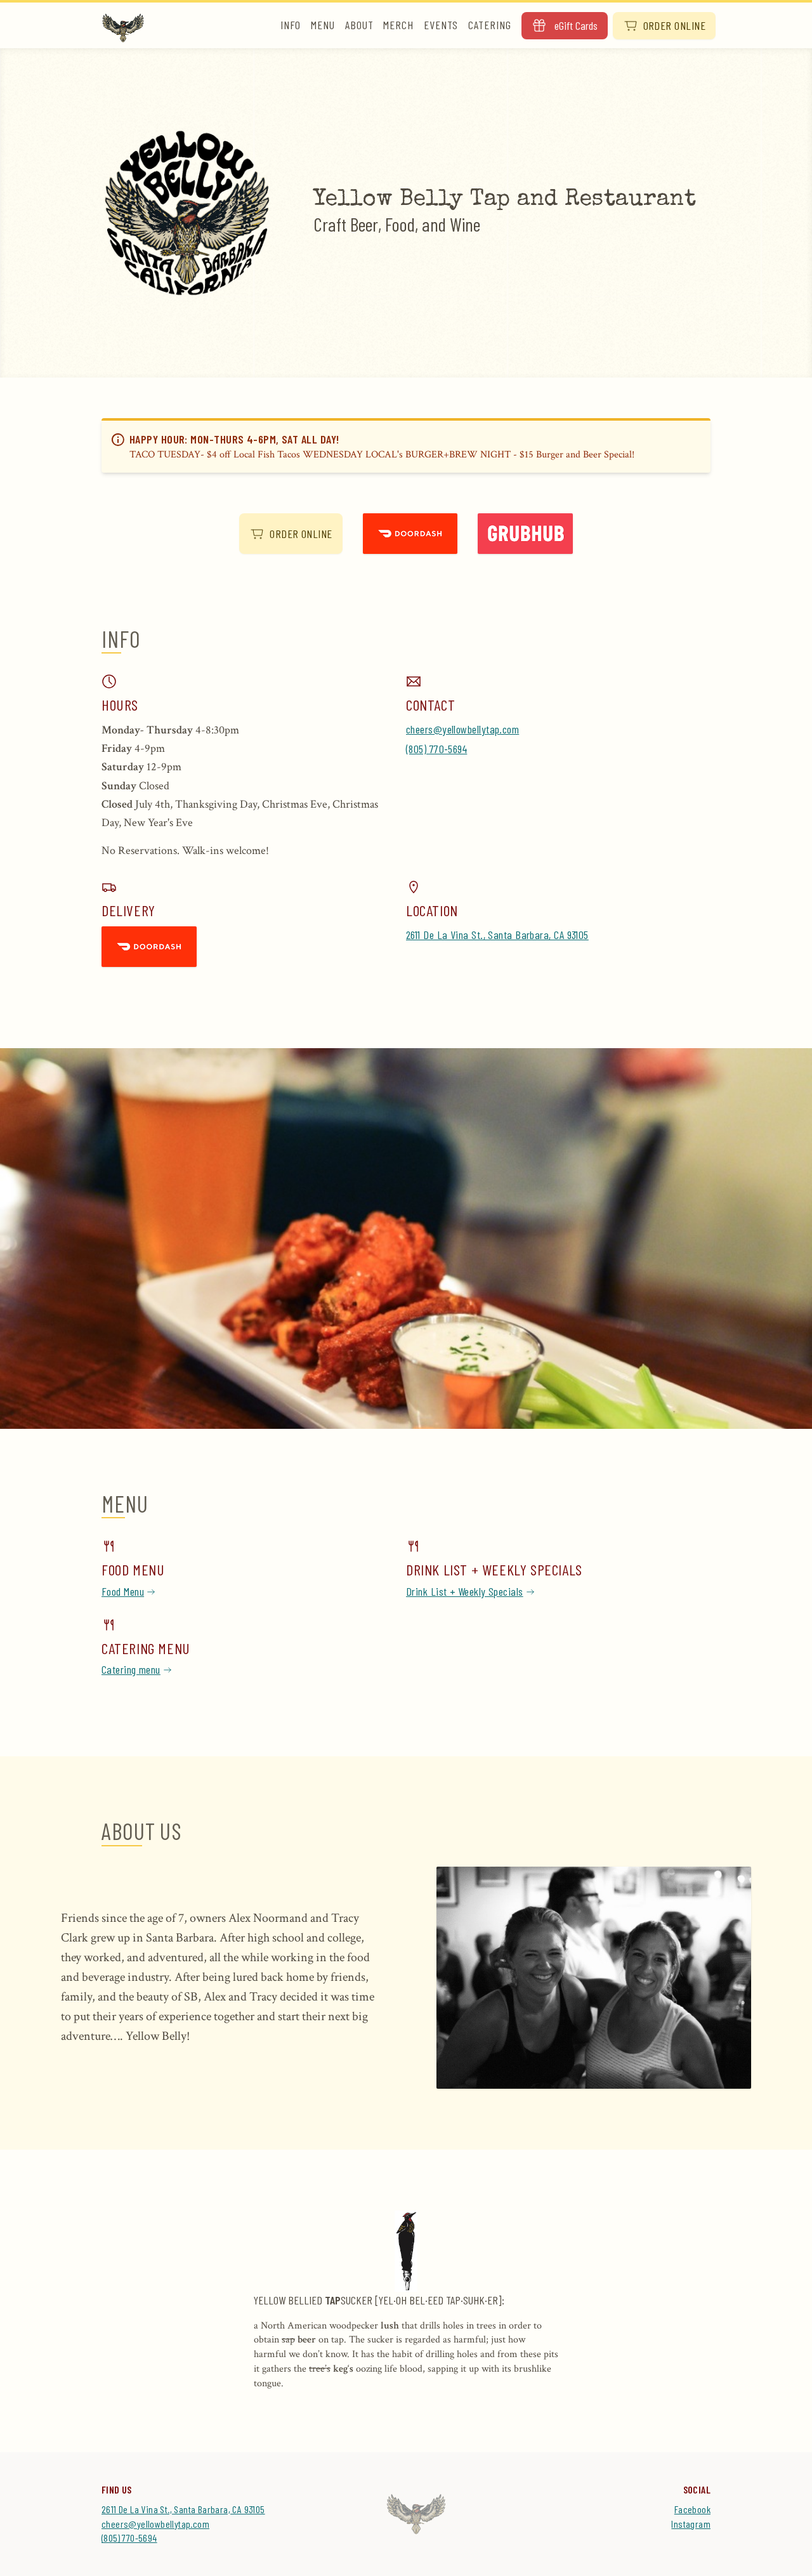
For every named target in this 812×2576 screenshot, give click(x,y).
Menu (323, 25)
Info (291, 25)
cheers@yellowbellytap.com (462, 729)
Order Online (674, 25)
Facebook (692, 2509)
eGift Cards (576, 25)
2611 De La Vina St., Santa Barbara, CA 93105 (497, 935)
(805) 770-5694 (436, 749)
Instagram (691, 2524)
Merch (398, 25)
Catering (489, 25)
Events (441, 25)
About (359, 25)
